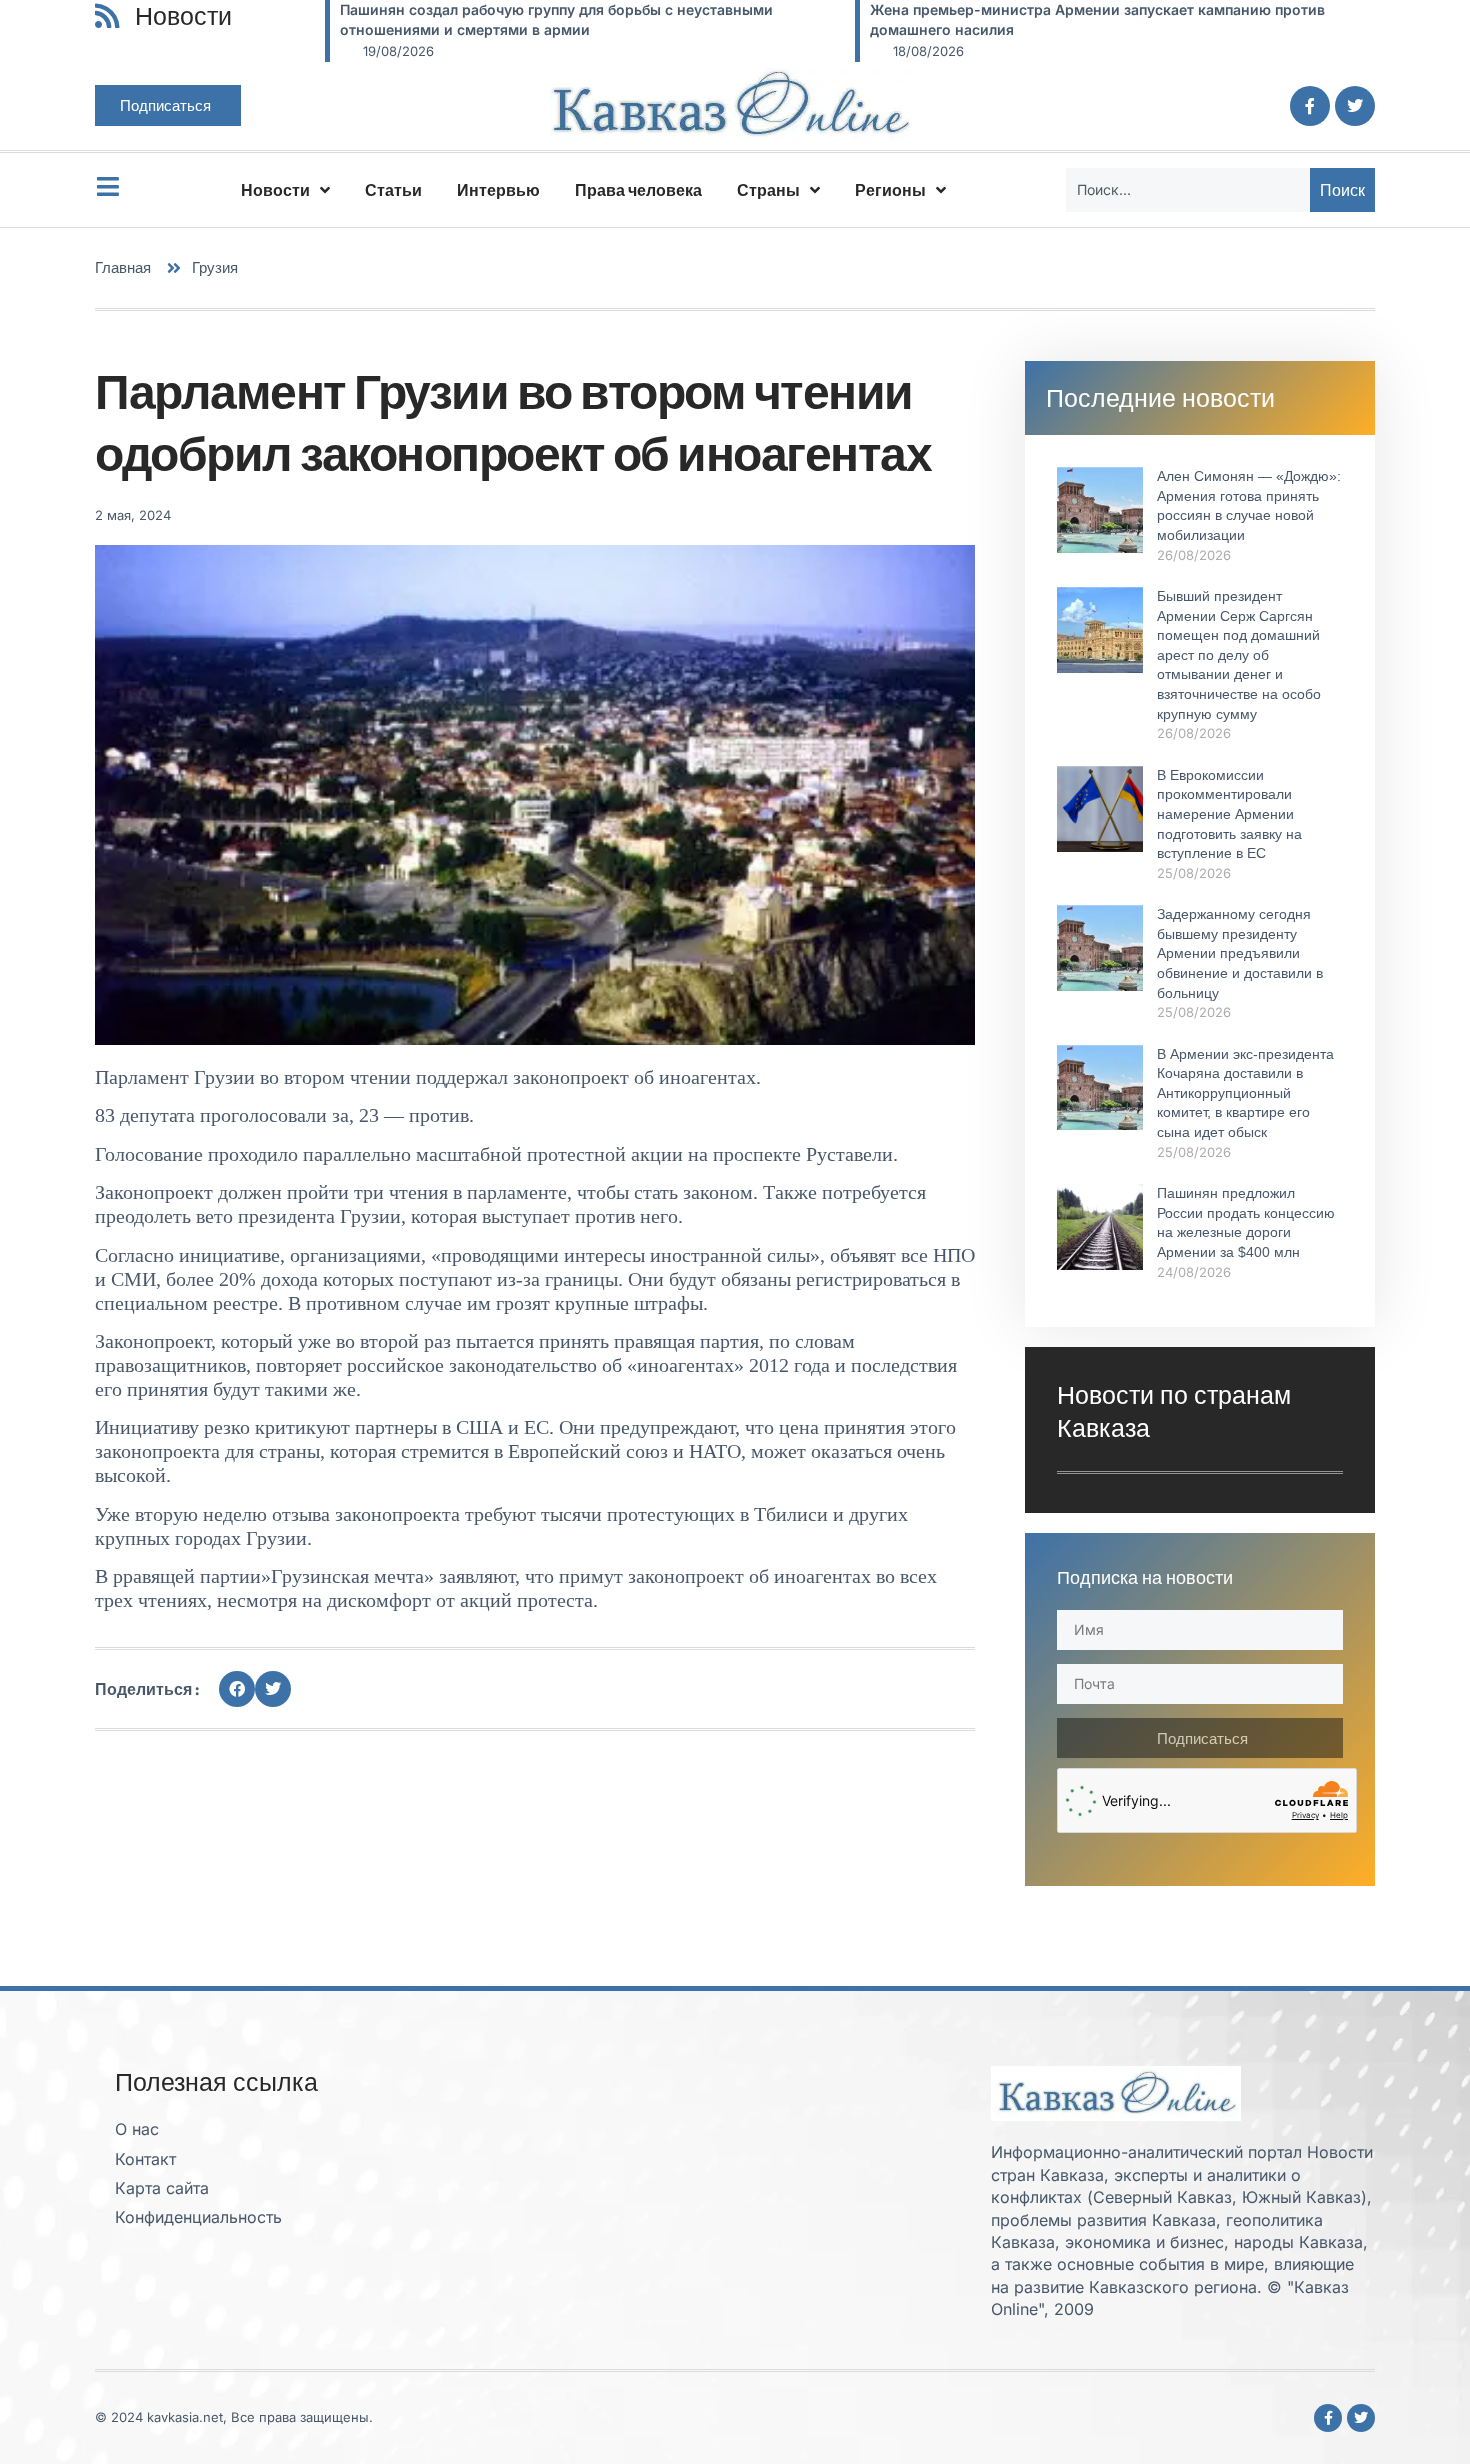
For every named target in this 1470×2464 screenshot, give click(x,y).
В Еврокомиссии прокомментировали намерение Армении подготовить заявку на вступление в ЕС (1229, 814)
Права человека (638, 190)
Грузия (215, 267)
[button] (237, 1689)
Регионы (890, 190)
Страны (768, 190)
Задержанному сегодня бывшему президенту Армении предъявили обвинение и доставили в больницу (1240, 953)
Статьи (393, 190)
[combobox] (1188, 190)
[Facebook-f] (1310, 106)
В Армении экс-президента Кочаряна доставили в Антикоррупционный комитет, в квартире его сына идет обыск (1245, 1093)
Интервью (498, 190)
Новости (275, 190)
